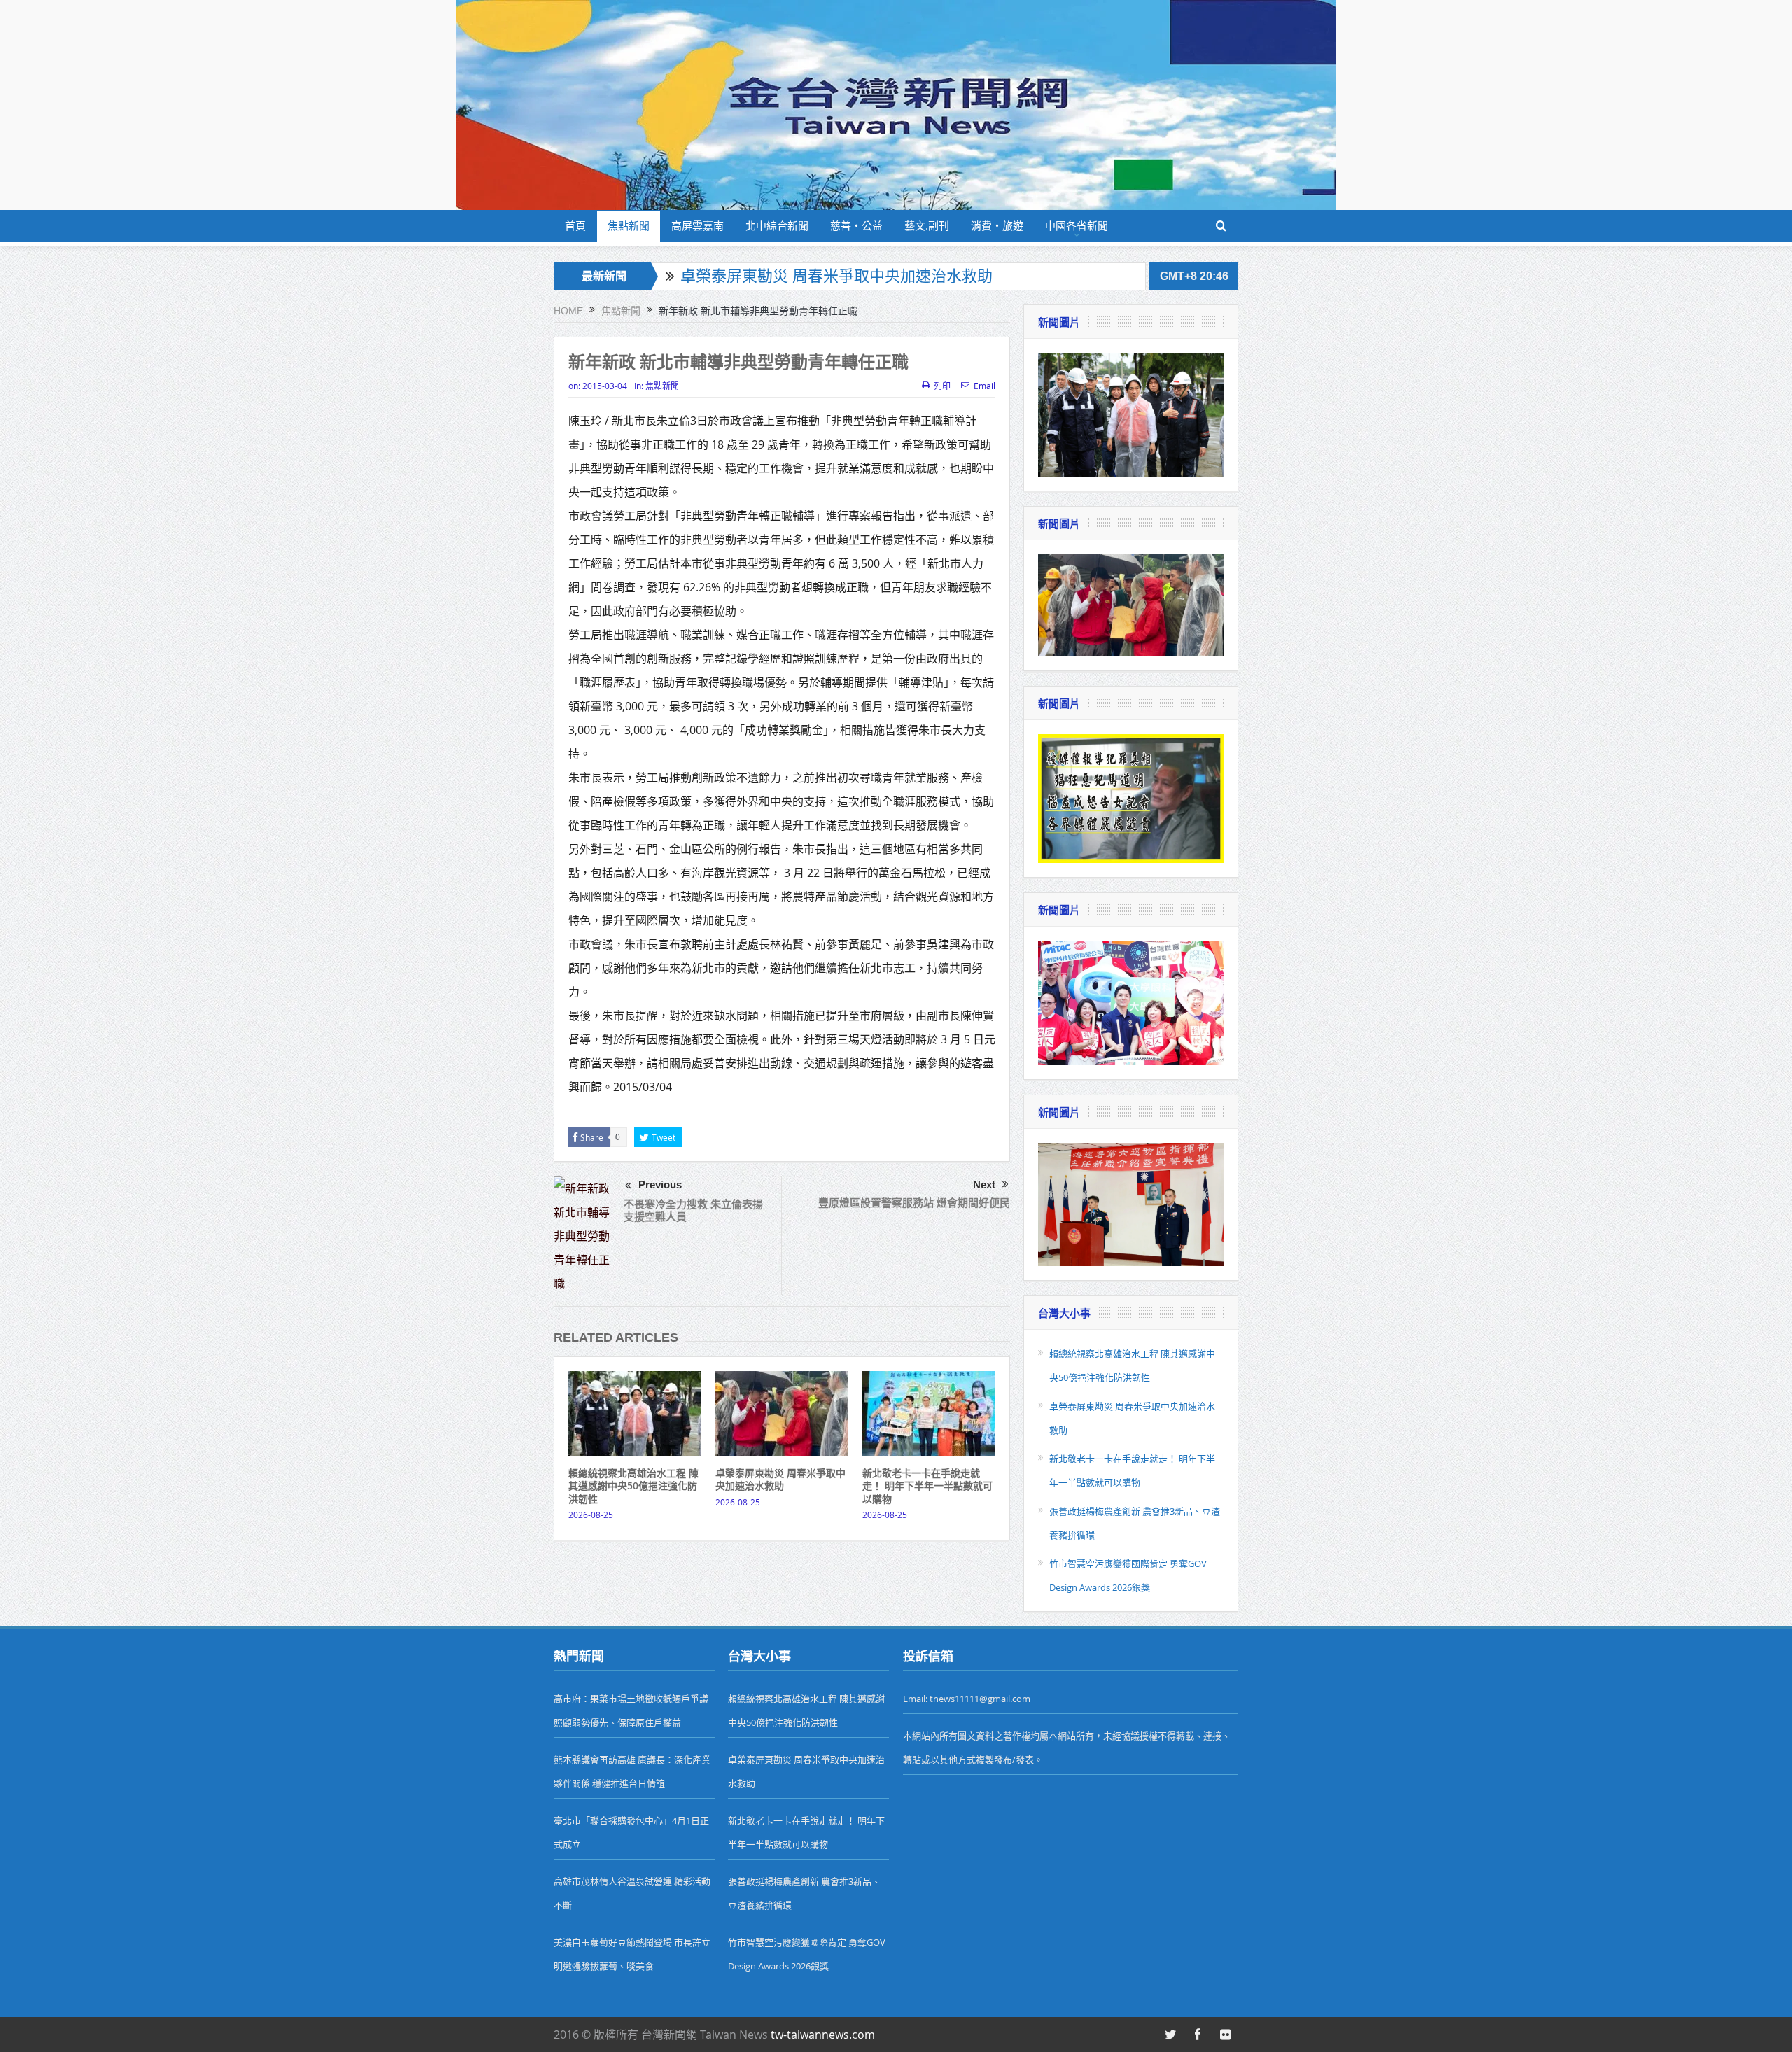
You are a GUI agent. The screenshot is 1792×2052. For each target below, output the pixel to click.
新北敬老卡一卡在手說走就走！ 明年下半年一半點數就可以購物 (927, 1485)
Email (985, 386)
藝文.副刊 (927, 226)
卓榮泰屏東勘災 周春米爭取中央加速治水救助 (836, 276)
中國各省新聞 (1077, 226)
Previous (660, 1185)
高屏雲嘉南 (698, 226)
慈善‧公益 (856, 226)
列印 (942, 386)
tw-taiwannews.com (823, 2035)
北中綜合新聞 (777, 226)
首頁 (575, 226)
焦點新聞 (629, 226)
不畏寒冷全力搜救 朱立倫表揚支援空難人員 (693, 1210)
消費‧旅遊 (997, 226)
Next (984, 1185)
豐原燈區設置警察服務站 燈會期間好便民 (914, 1203)
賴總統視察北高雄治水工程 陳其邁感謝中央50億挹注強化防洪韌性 (633, 1485)
